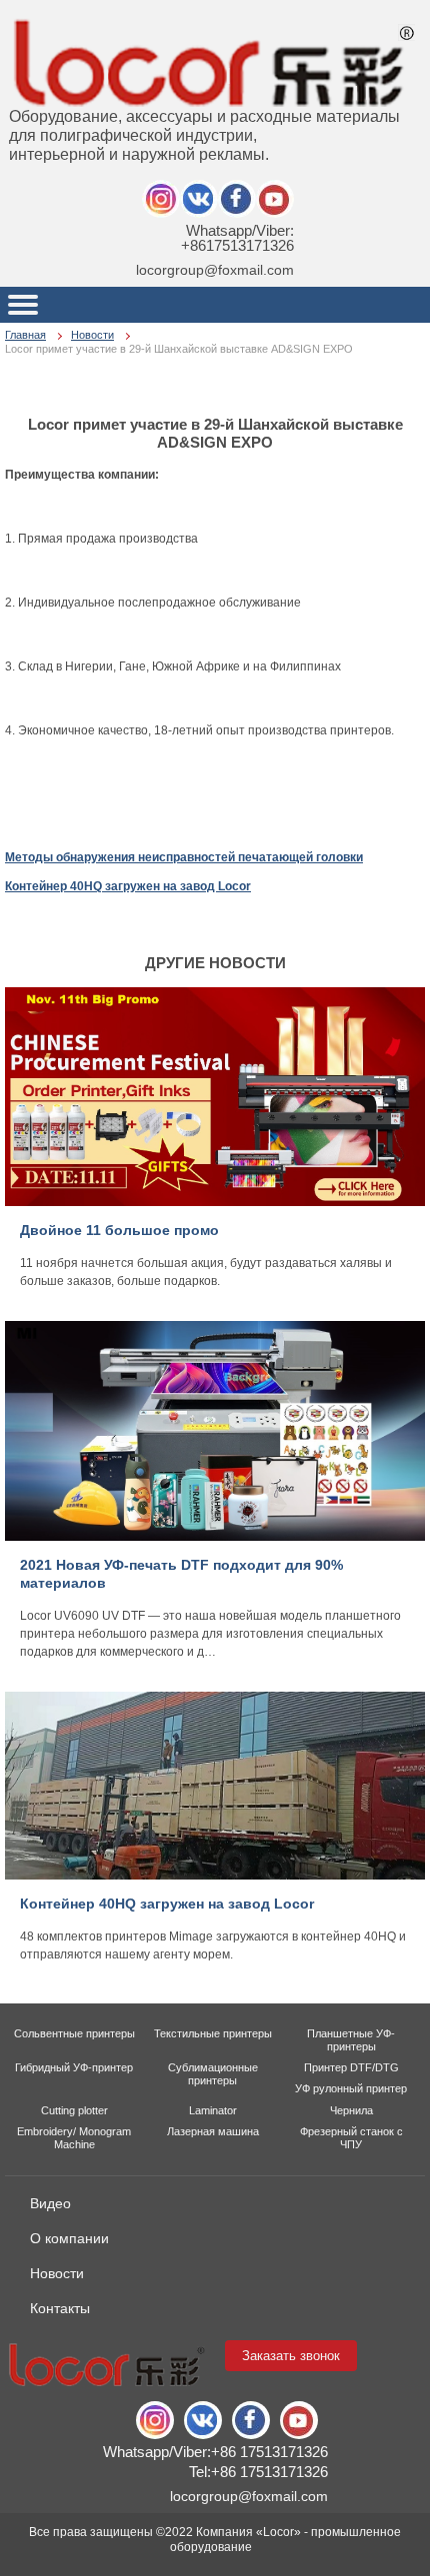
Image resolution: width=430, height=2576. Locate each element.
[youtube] (275, 199)
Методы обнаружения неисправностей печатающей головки (184, 857)
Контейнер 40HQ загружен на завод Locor (128, 886)
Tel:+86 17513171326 (258, 2472)
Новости (92, 335)
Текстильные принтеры (213, 2033)
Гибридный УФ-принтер (74, 2067)
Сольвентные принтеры (74, 2033)
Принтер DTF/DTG (351, 2067)
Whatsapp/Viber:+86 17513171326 (215, 2452)
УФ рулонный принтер (351, 2088)
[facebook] (237, 199)
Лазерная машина (213, 2131)
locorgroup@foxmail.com (215, 270)
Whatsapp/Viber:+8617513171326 (237, 238)
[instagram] (199, 199)
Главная (25, 335)
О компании (69, 2238)
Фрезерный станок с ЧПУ (351, 2138)
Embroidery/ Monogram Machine (74, 2138)
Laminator (213, 2110)
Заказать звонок (291, 2356)
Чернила (351, 2110)
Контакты (60, 2308)
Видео (50, 2203)
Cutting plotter (74, 2110)
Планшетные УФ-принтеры (351, 2040)
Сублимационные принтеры (213, 2074)
